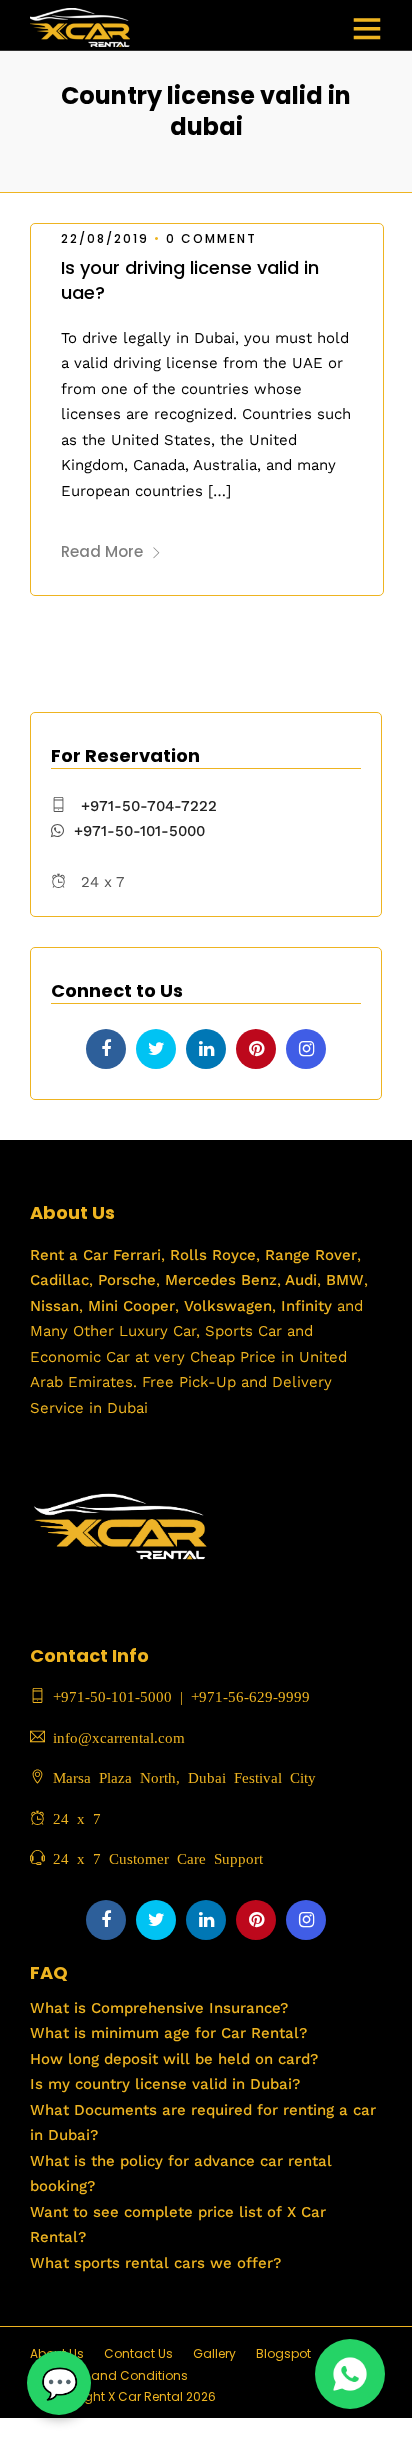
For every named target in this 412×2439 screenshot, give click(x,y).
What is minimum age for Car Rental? (168, 2033)
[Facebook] (106, 1049)
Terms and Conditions (119, 2375)
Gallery (214, 2353)
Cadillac (59, 1280)
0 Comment (211, 238)
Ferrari (134, 1255)
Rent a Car (69, 1255)
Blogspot (283, 2353)
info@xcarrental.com (119, 1736)
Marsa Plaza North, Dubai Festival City (180, 1776)
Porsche (124, 1280)
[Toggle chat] (59, 2383)
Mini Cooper (131, 1306)
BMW (342, 1280)
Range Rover (308, 1255)
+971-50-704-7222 (149, 806)
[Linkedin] (206, 1049)
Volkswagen (228, 1306)
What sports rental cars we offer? (155, 2263)
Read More (102, 551)
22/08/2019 (105, 238)
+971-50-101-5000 (139, 831)
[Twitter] (156, 1049)
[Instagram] (306, 1049)
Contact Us (138, 2353)
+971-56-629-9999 (250, 1695)
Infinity (306, 1306)
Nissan (54, 1306)
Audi (299, 1280)
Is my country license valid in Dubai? (165, 2084)
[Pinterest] (256, 1049)
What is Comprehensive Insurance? (159, 2008)
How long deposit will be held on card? (174, 2059)
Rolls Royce (213, 1255)
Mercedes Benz (218, 1280)
